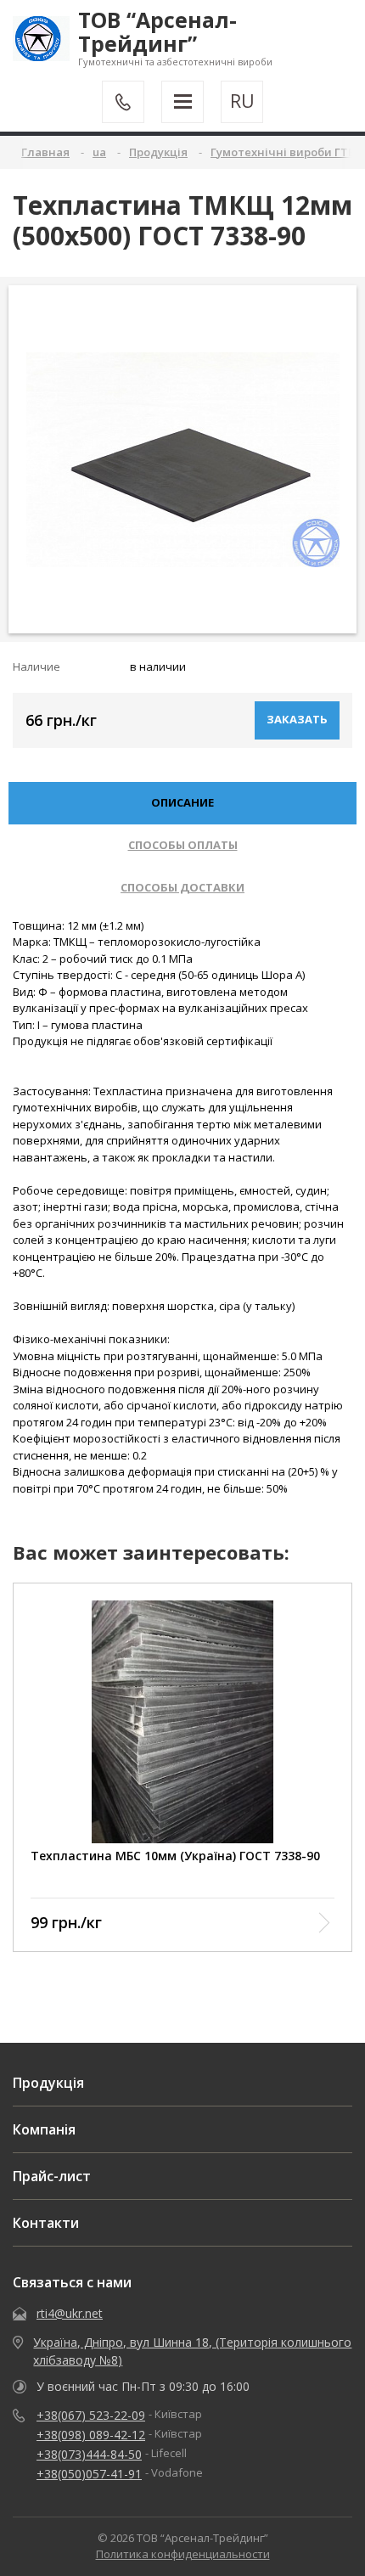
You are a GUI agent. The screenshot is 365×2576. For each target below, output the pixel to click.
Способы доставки (182, 887)
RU (242, 101)
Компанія (44, 2129)
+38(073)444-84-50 (89, 2454)
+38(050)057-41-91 (89, 2474)
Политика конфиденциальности (183, 2554)
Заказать (297, 719)
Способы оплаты (183, 845)
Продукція (48, 2083)
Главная (45, 152)
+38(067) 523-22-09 (91, 2415)
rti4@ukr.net (70, 2313)
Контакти (46, 2223)
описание (182, 802)
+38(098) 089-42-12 (91, 2435)
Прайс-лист (52, 2176)
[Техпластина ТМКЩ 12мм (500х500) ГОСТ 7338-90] (183, 460)
